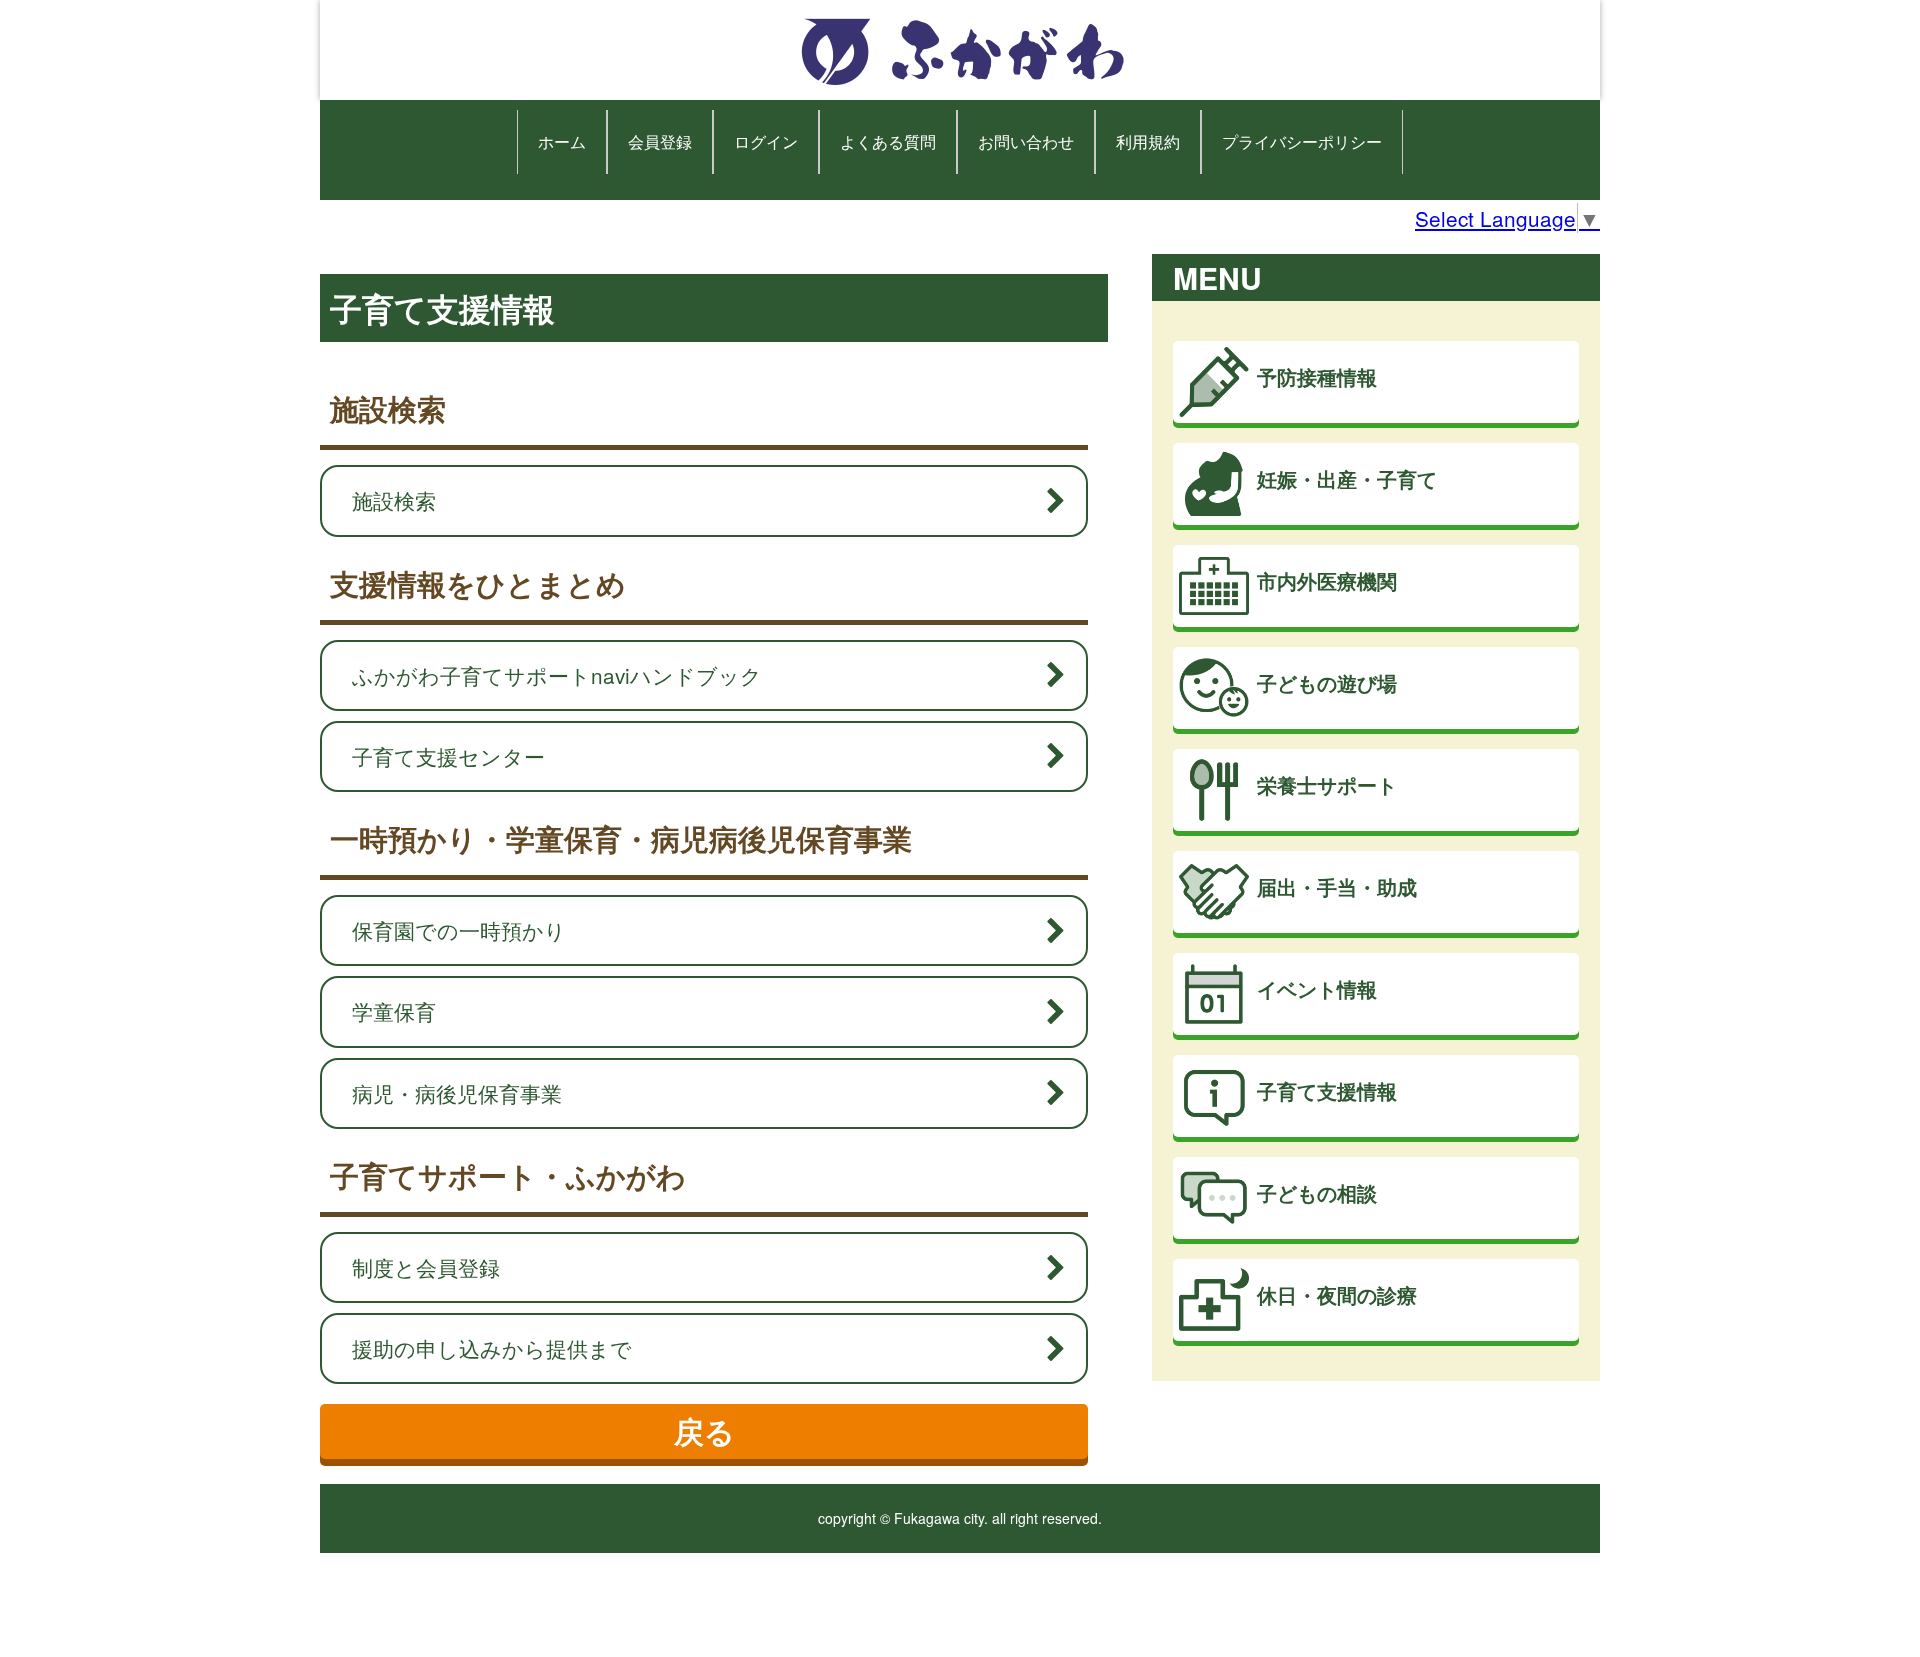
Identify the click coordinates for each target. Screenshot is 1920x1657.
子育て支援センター (448, 756)
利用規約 (1148, 141)
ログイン (766, 141)
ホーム (562, 141)
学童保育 (394, 1011)
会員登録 (660, 141)
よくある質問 (888, 141)
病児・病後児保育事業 (457, 1093)
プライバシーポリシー (1302, 141)
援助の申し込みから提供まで (492, 1348)
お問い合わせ (1026, 141)
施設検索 (394, 500)
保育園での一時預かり (459, 930)
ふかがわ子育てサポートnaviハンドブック (557, 675)
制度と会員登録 (426, 1267)
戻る (704, 1430)
